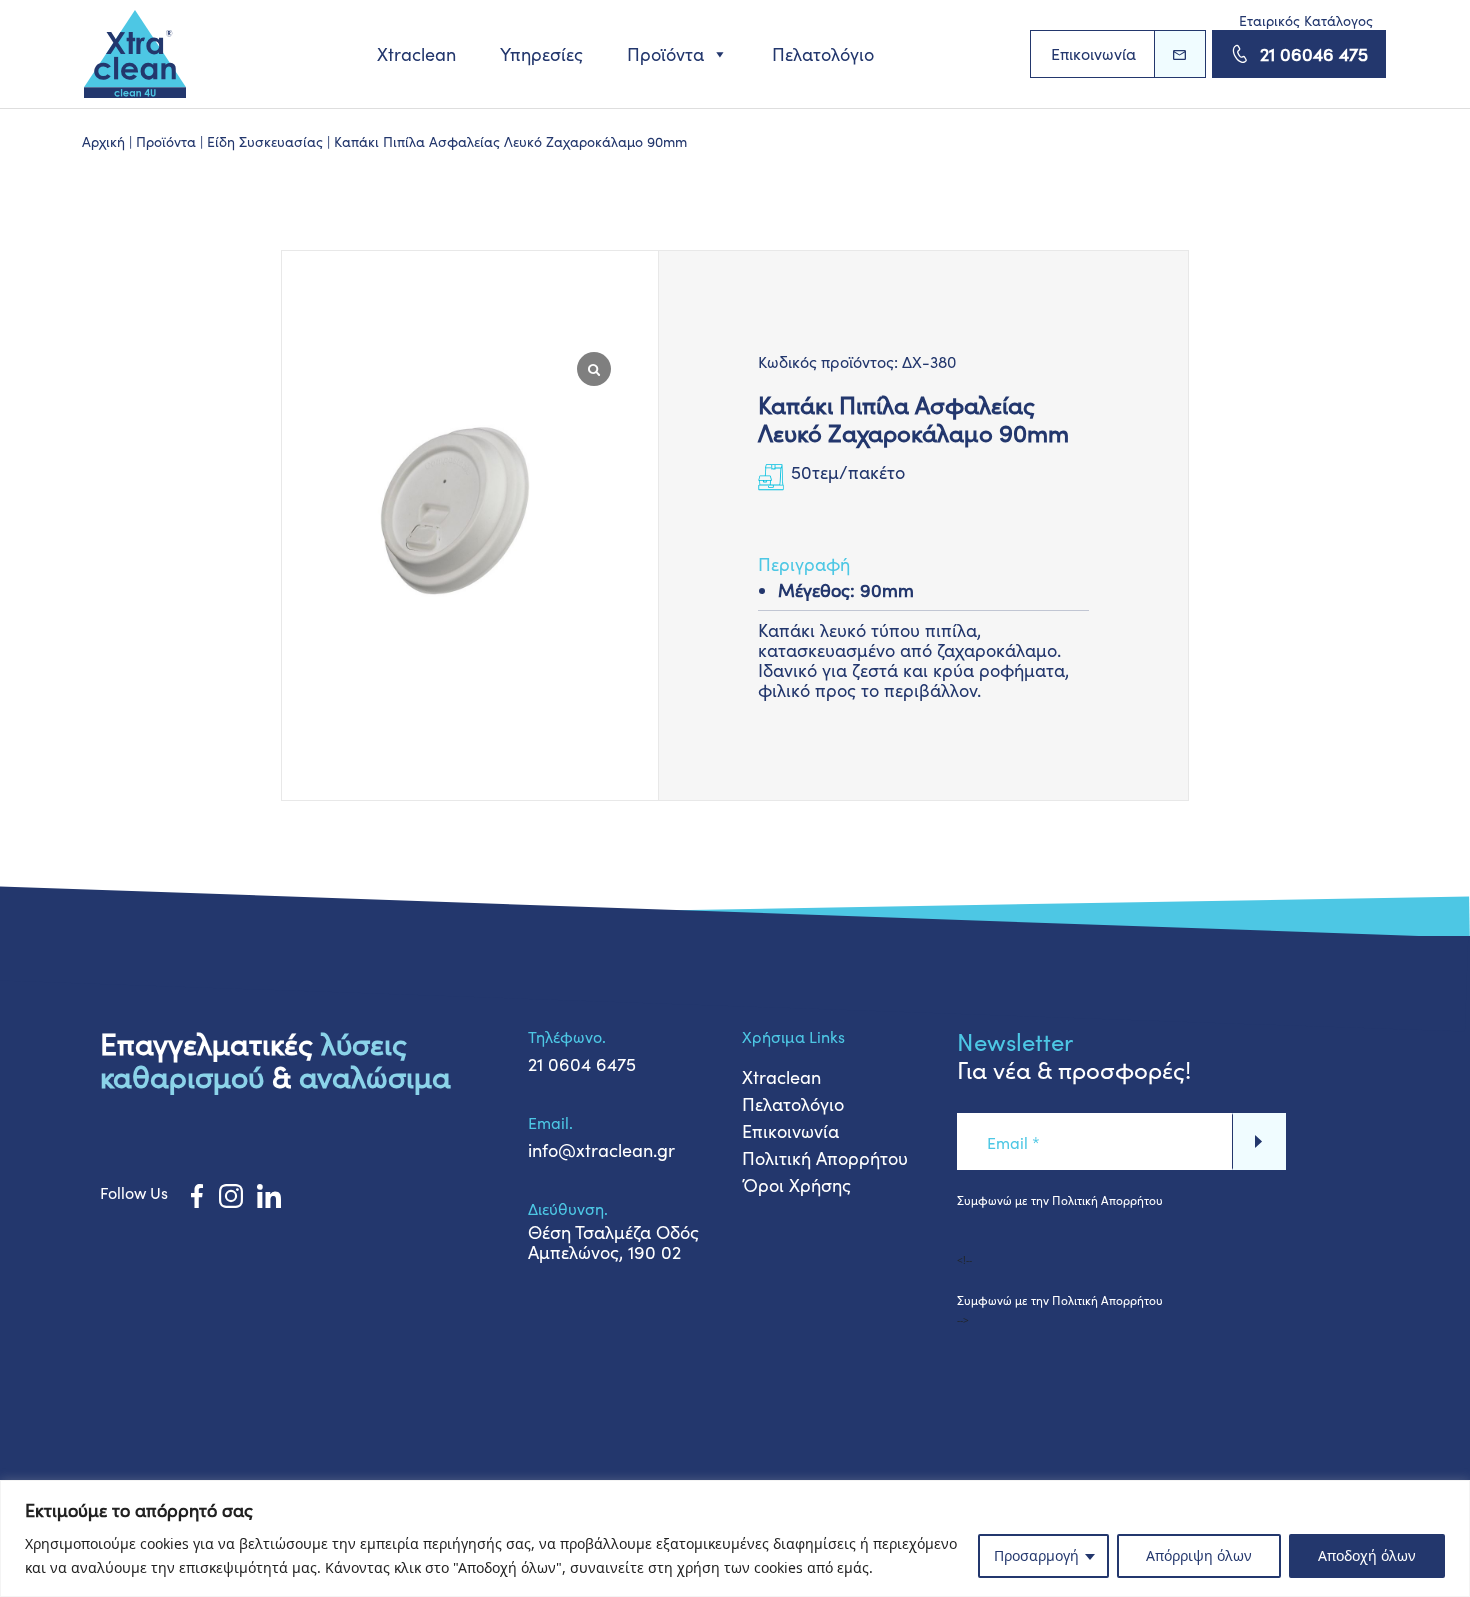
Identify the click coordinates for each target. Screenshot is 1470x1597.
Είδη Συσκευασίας (265, 141)
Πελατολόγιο (823, 54)
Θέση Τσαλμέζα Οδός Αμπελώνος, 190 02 (613, 1242)
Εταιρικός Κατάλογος (1306, 20)
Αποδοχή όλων (1367, 1555)
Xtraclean (416, 54)
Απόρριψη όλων (1199, 1555)
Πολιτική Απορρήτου (825, 1158)
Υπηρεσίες (541, 54)
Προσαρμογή (1036, 1555)
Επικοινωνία (1093, 53)
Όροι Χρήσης (796, 1185)
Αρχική (103, 141)
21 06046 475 (1314, 54)
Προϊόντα (665, 54)
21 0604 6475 (582, 1064)
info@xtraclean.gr (601, 1150)
